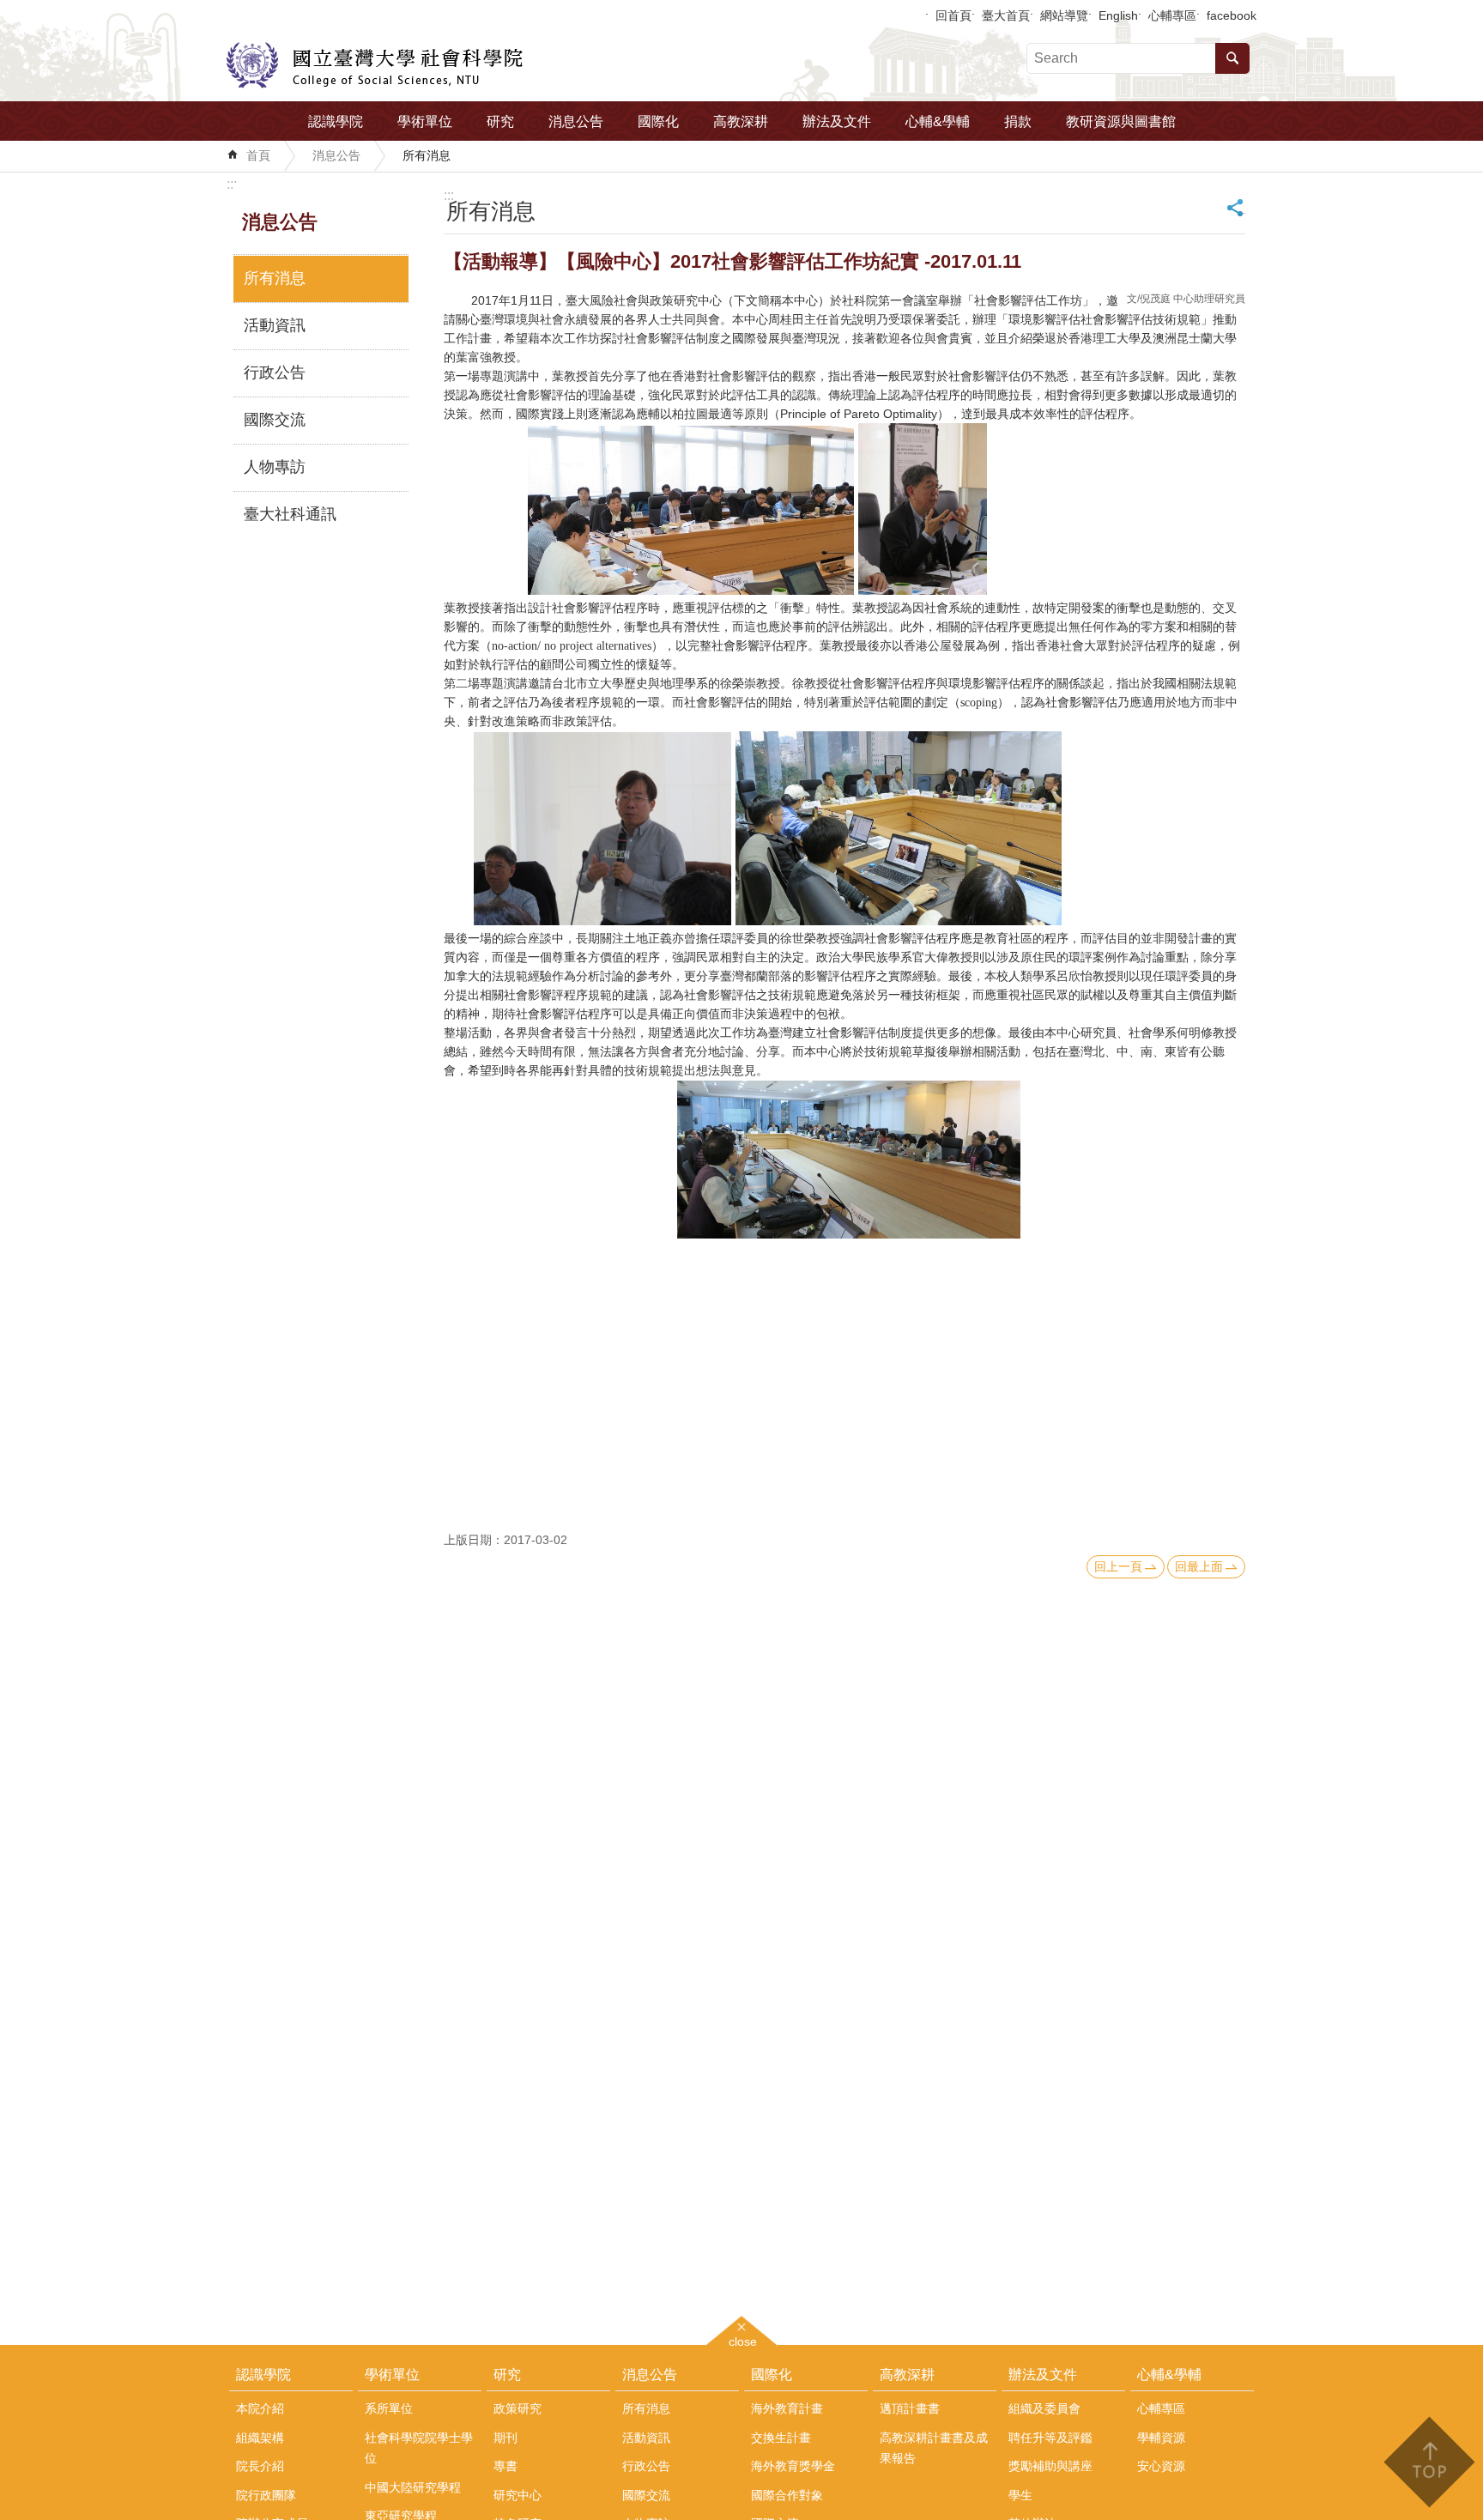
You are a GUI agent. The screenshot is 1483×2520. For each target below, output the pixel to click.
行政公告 (275, 373)
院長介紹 (260, 2466)
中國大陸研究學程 (413, 2487)
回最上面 (1199, 1566)
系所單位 (389, 2408)
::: (232, 184)
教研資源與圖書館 (1121, 121)
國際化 (658, 121)
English (1118, 15)
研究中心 (518, 2495)
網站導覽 (1064, 15)
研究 (500, 121)
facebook (1232, 15)
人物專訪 (275, 467)
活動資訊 (275, 325)
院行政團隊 (266, 2495)
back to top (1429, 2462)
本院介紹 (260, 2408)
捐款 (1018, 121)
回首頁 (953, 15)
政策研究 (518, 2408)
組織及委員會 (1044, 2408)
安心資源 (1161, 2466)
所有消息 (427, 155)
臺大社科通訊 (290, 514)
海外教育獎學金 (793, 2466)
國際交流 (275, 420)
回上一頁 (1118, 1566)
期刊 (505, 2438)
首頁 (258, 155)
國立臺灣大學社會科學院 (375, 65)
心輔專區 (1172, 15)
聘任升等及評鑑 (1050, 2438)
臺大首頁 (1006, 15)
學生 (1020, 2495)
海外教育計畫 (787, 2408)
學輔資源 (1161, 2438)
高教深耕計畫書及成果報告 (934, 2448)
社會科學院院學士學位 (419, 2448)
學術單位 (425, 121)
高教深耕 (741, 121)
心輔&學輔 (938, 121)
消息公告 (576, 121)
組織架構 (260, 2438)
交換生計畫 (781, 2438)
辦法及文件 (837, 121)
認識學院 (336, 121)
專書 (505, 2466)
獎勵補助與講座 (1050, 2466)
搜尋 (1232, 58)
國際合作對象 (787, 2495)
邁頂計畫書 (910, 2408)
